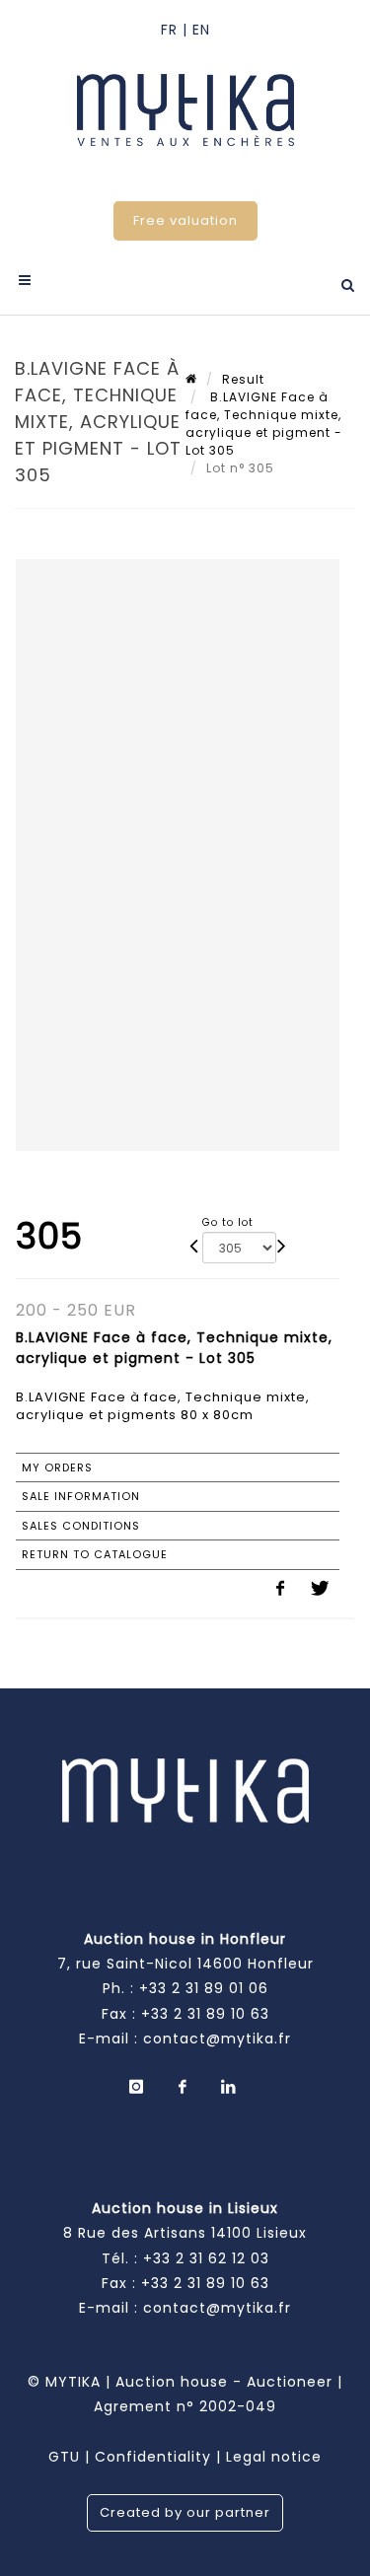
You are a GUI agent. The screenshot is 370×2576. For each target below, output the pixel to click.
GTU (64, 2457)
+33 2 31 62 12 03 (206, 2258)
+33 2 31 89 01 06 (204, 1988)
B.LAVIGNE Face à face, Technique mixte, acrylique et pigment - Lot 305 (264, 424)
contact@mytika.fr (217, 2039)
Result (243, 379)
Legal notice (274, 2457)
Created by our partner (185, 2512)
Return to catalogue (95, 1554)
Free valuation (185, 220)
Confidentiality (153, 2457)
